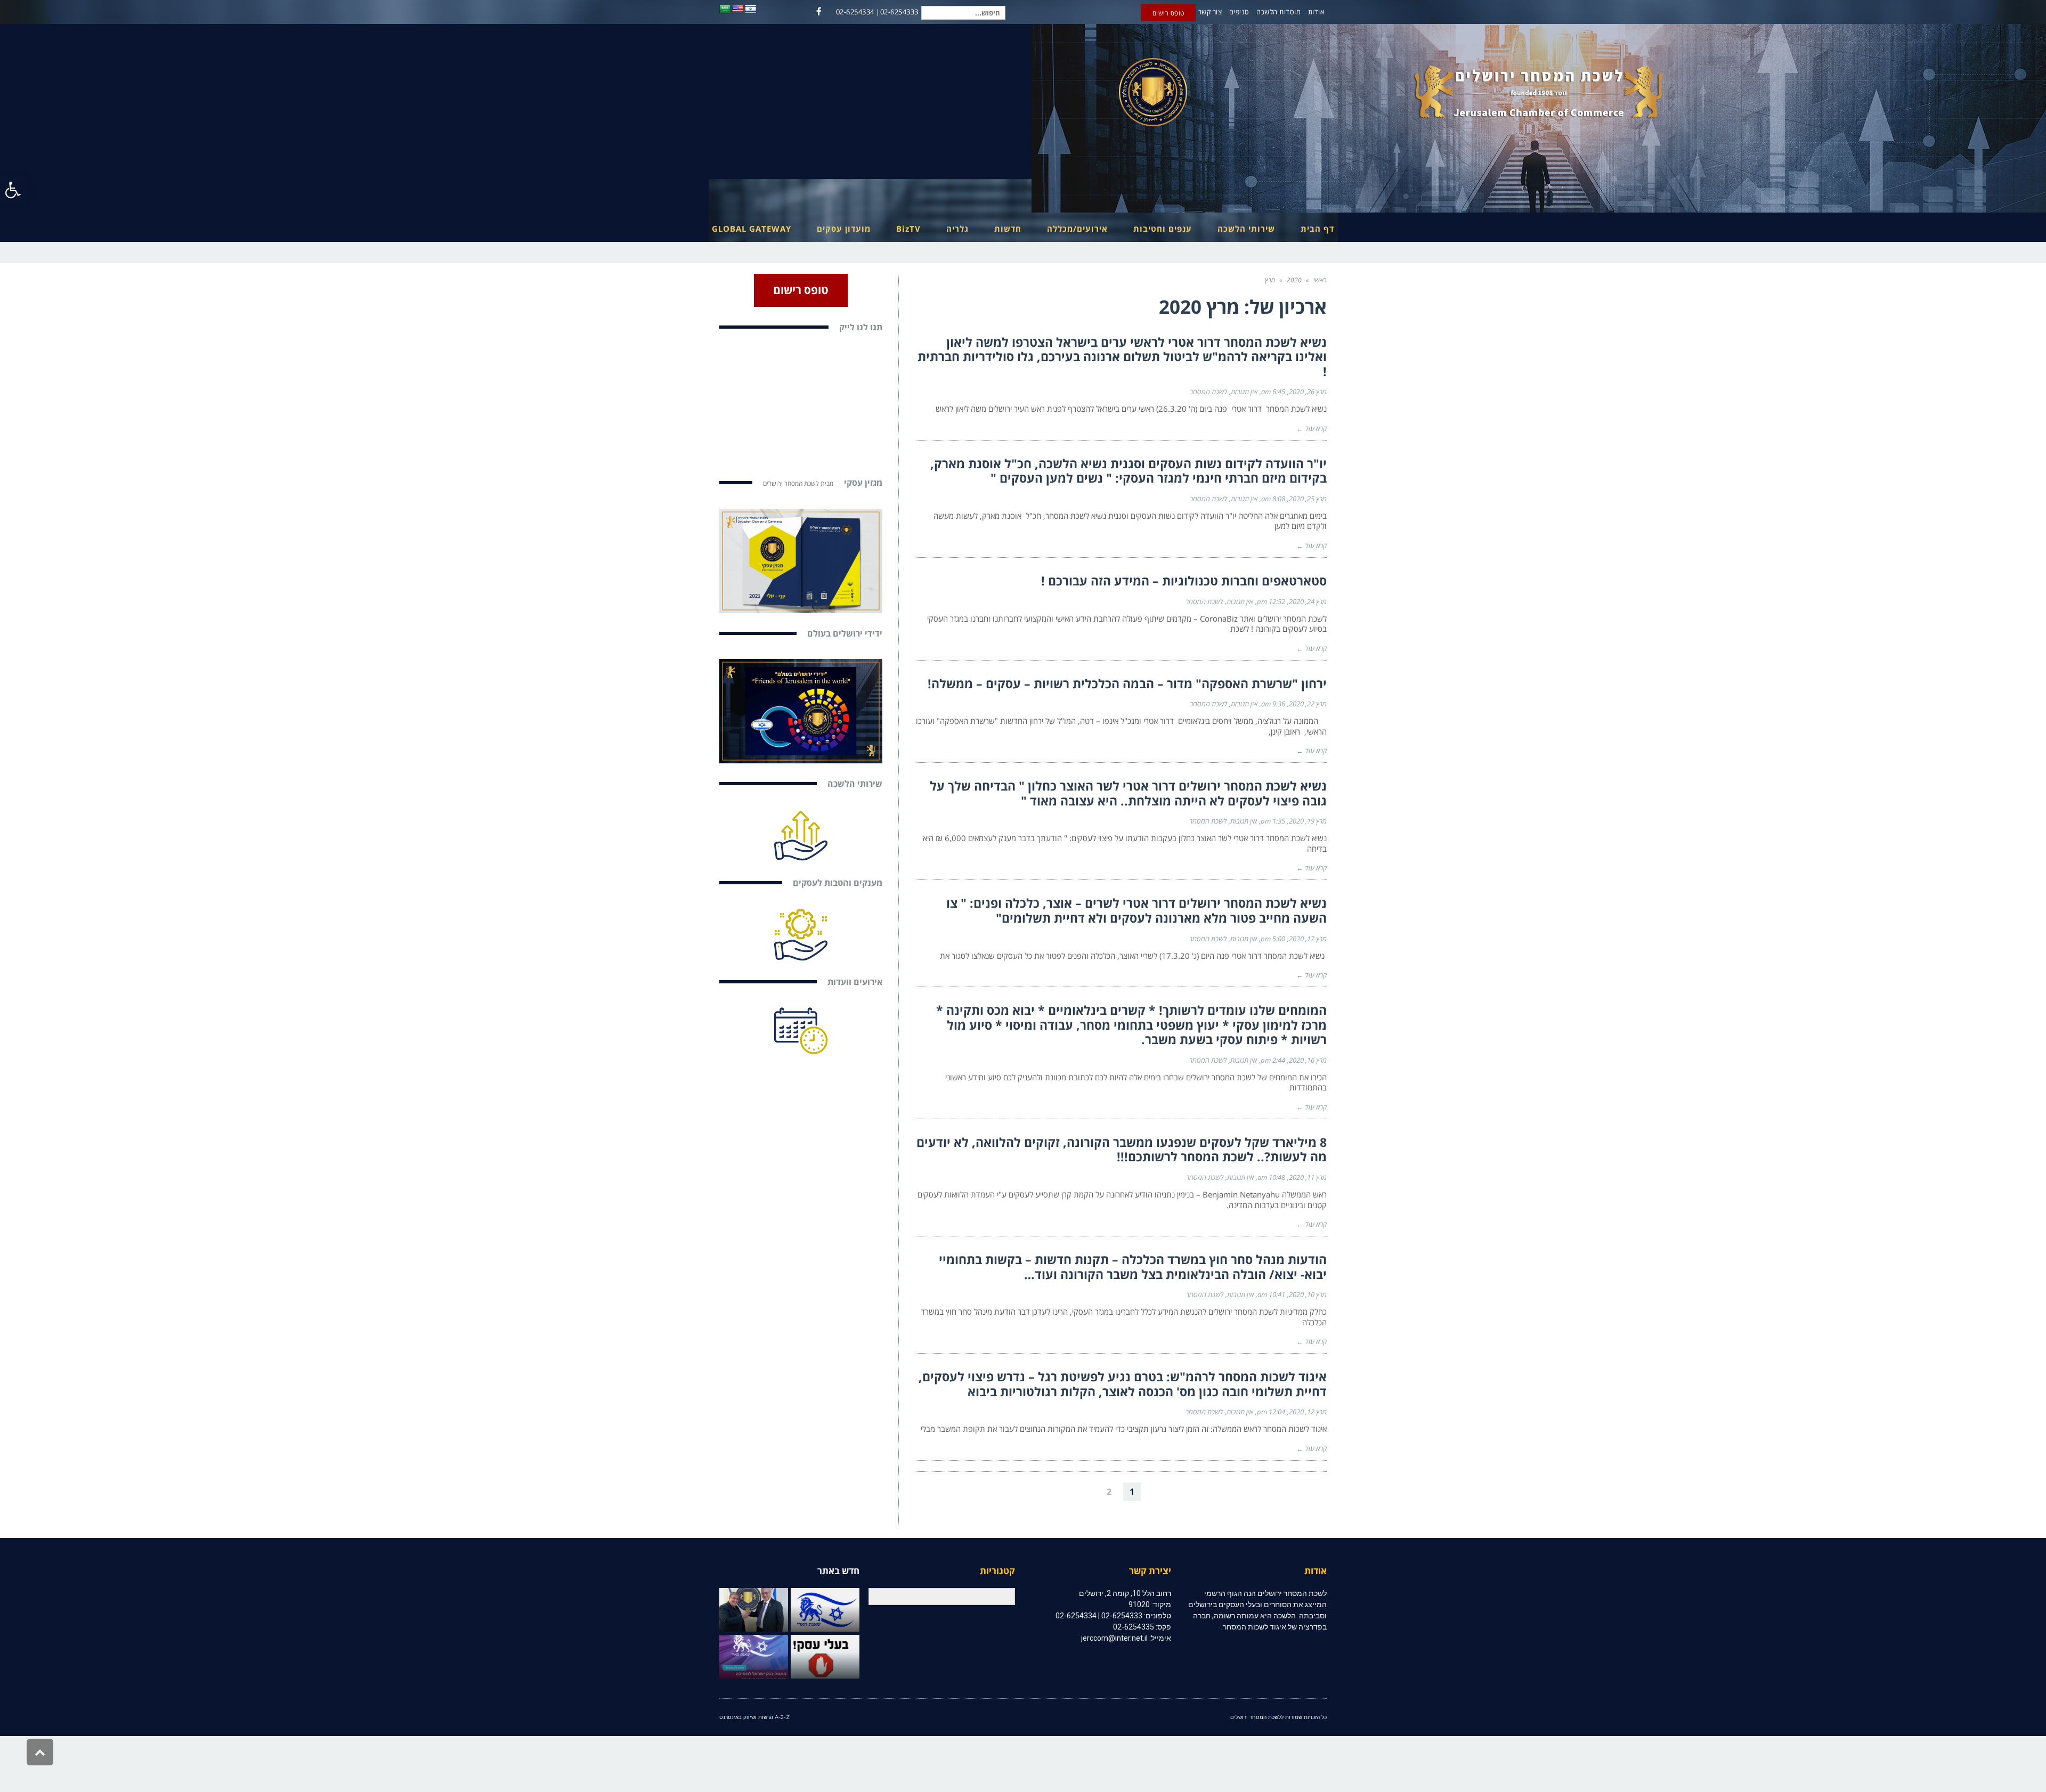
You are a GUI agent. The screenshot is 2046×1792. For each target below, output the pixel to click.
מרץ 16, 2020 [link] (1308, 1060)
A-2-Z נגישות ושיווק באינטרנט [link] (754, 1717)
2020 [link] (1294, 280)
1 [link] (1132, 1492)
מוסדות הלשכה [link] (1278, 12)
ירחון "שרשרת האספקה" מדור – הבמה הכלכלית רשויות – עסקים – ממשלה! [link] (1127, 683)
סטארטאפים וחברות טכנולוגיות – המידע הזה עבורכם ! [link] (1184, 581)
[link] (13, 190)
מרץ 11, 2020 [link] (1308, 1177)
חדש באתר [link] (838, 1571)
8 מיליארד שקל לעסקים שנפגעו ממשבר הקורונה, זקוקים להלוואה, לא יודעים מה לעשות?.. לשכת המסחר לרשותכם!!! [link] (1122, 1150)
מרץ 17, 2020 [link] (1308, 939)
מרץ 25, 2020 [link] (1308, 499)
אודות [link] (1316, 12)
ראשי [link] (1320, 280)
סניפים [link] (1239, 12)
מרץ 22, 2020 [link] (1308, 704)
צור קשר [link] (1210, 12)
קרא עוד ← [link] (1312, 428)
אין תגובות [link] (1244, 392)
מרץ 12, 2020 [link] (1308, 1412)
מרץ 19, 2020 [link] (1308, 821)
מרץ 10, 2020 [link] (1308, 1294)
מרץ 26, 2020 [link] (1308, 392)
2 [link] (1109, 1492)
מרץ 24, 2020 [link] (1308, 601)
